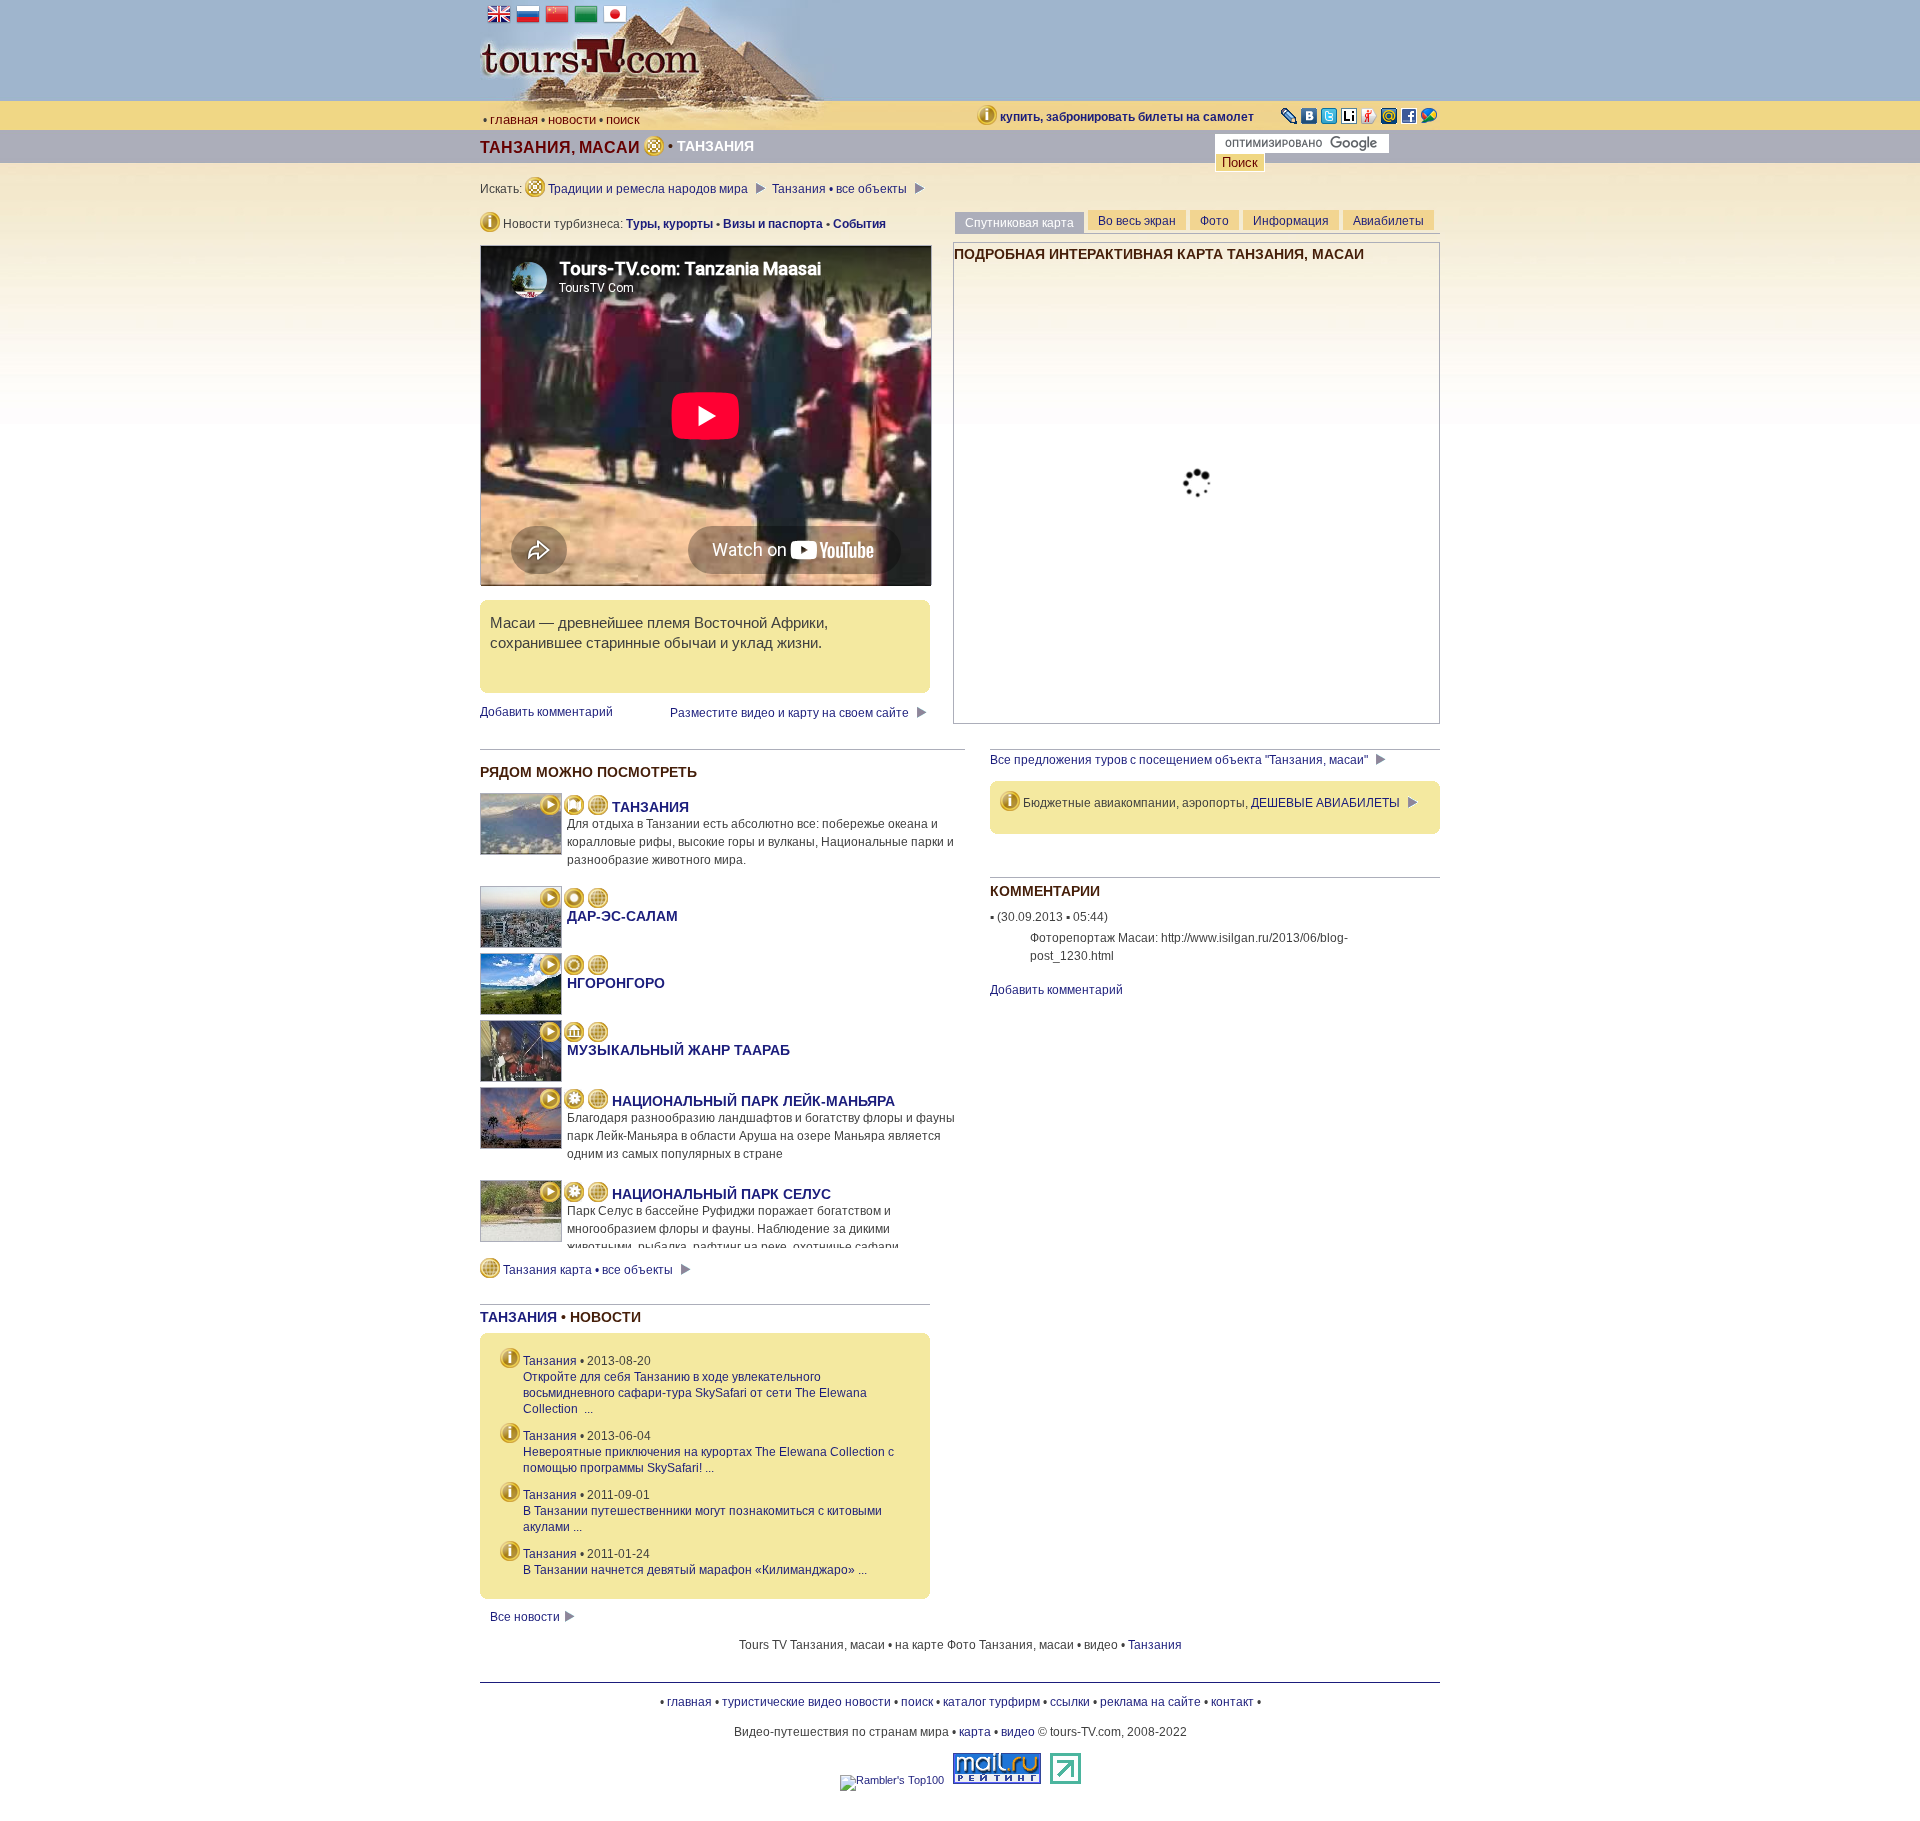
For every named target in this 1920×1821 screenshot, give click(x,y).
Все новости (525, 1617)
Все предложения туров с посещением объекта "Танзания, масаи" (1180, 760)
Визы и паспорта (773, 224)
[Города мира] (574, 900)
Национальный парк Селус (721, 1194)
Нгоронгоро (616, 983)
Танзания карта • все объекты (588, 1270)
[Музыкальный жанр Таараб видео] (550, 1034)
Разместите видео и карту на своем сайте (791, 713)
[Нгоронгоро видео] (550, 967)
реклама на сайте (1150, 1702)
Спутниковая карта (1019, 223)
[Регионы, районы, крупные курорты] (574, 967)
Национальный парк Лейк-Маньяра (753, 1101)
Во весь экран (1137, 221)
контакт (1232, 1702)
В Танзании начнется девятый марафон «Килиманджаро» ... (695, 1570)
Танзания (715, 146)
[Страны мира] (574, 807)
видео (1018, 1732)
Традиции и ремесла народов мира (648, 189)
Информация (1291, 221)
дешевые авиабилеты (1325, 803)
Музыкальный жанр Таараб (678, 1050)
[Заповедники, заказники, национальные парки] (574, 1101)
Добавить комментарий (546, 712)
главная (514, 119)
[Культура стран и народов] (574, 1034)
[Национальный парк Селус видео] (550, 1194)
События (859, 224)
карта (975, 1732)
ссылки (1070, 1702)
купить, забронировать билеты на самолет (1127, 117)
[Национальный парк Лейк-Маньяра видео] (550, 1101)
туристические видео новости (806, 1702)
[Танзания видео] (550, 807)
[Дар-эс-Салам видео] (550, 900)
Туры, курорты (669, 224)
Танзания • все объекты (841, 189)
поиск (623, 119)
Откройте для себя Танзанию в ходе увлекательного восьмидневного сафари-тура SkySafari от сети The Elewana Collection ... (695, 1393)
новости (572, 119)
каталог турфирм (991, 1702)
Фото (1214, 221)
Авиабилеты (1388, 221)
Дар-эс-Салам (622, 916)
